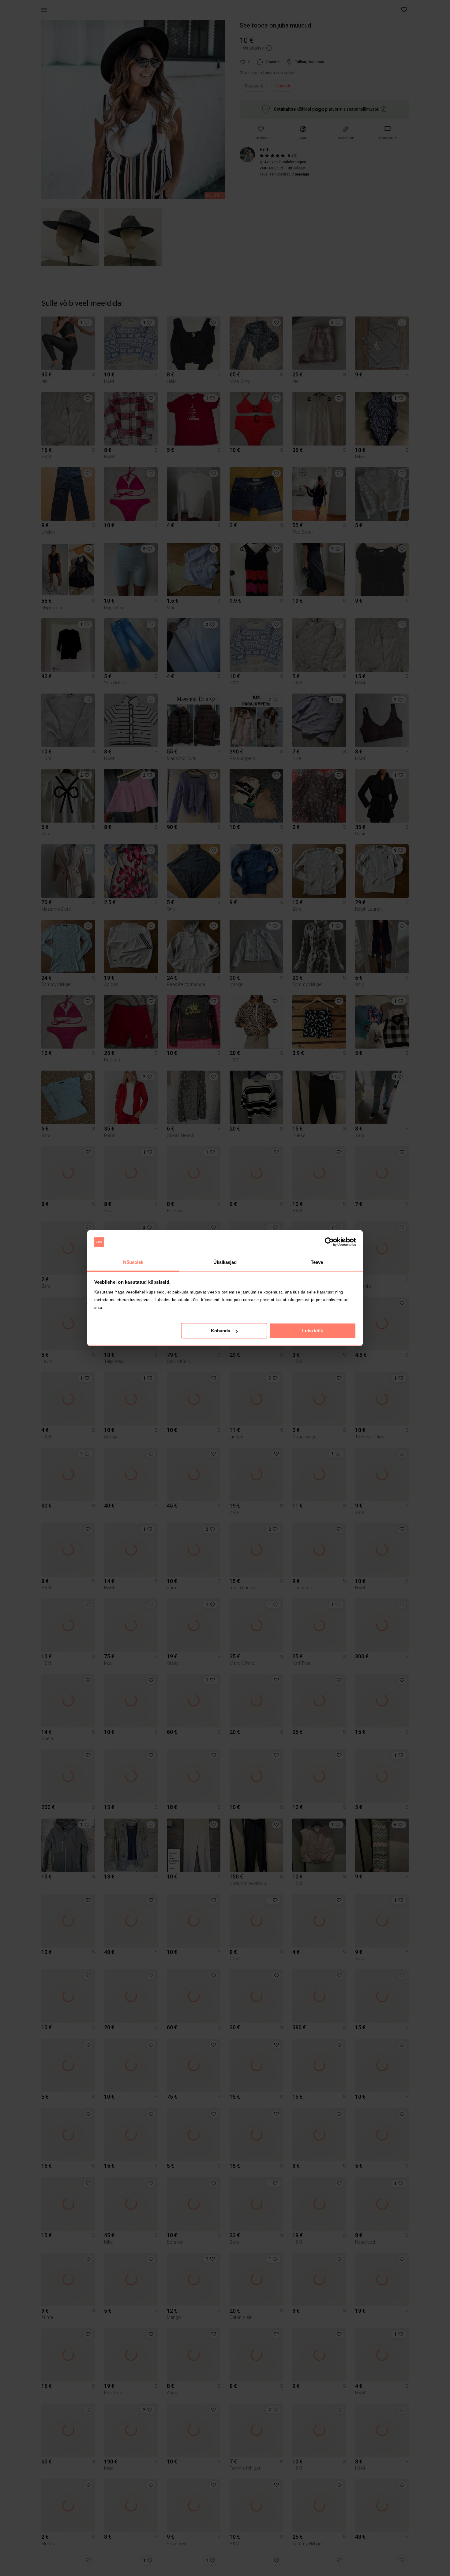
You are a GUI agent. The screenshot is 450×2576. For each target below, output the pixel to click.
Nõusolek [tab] (133, 1262)
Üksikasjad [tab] (225, 1262)
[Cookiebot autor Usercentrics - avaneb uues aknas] (329, 1242)
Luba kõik (313, 1331)
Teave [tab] (317, 1262)
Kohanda (221, 1331)
